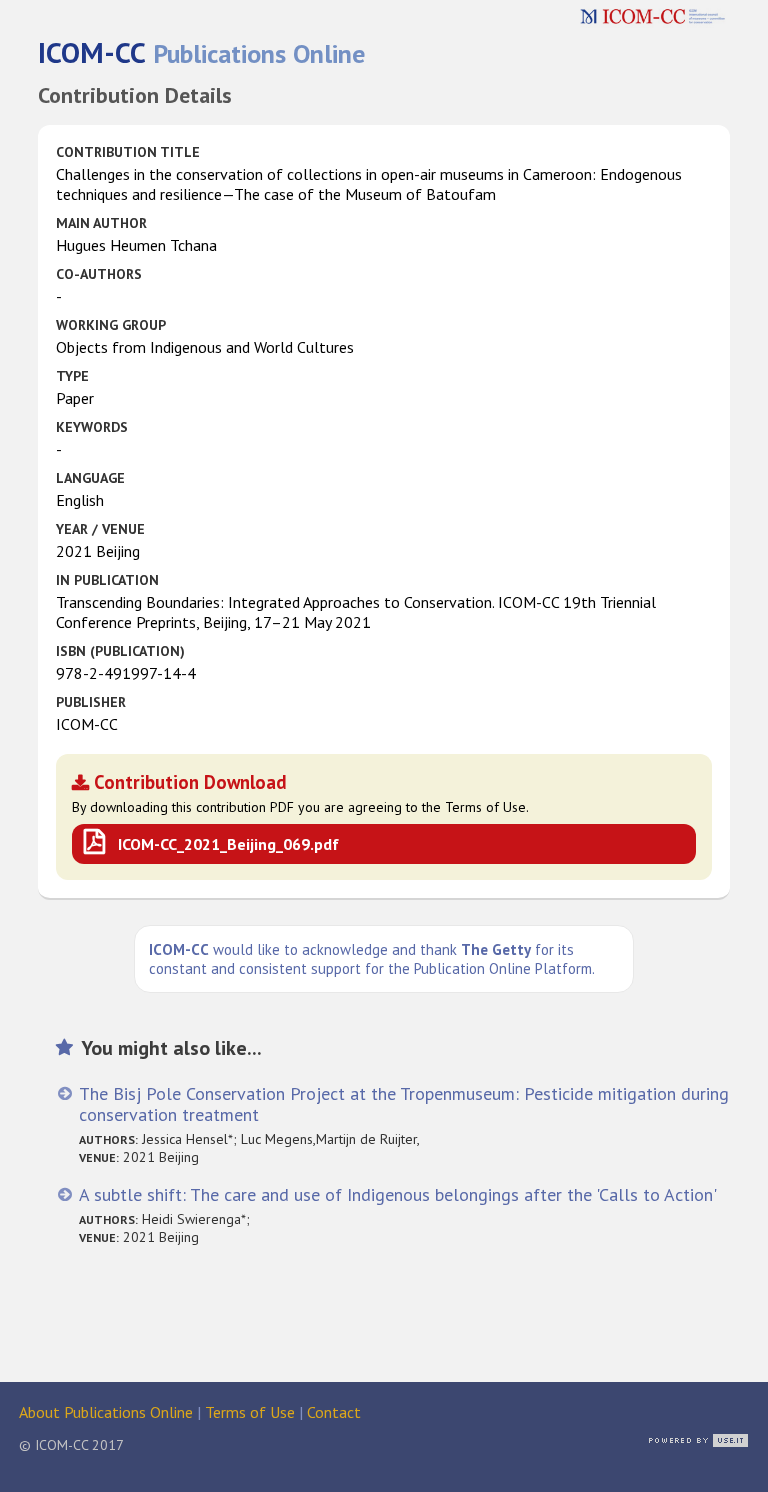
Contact (334, 1412)
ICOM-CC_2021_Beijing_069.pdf (228, 844)
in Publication (107, 580)
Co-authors (99, 274)
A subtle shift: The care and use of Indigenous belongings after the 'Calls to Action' (398, 1194)
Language (90, 478)
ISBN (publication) (120, 651)
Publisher (91, 702)
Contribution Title (128, 152)
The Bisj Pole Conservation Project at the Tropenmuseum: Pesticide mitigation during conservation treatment (404, 1104)
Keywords (92, 427)
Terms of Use (250, 1412)
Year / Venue (100, 529)
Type (72, 376)
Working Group (111, 325)
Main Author (101, 223)
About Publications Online (106, 1412)
